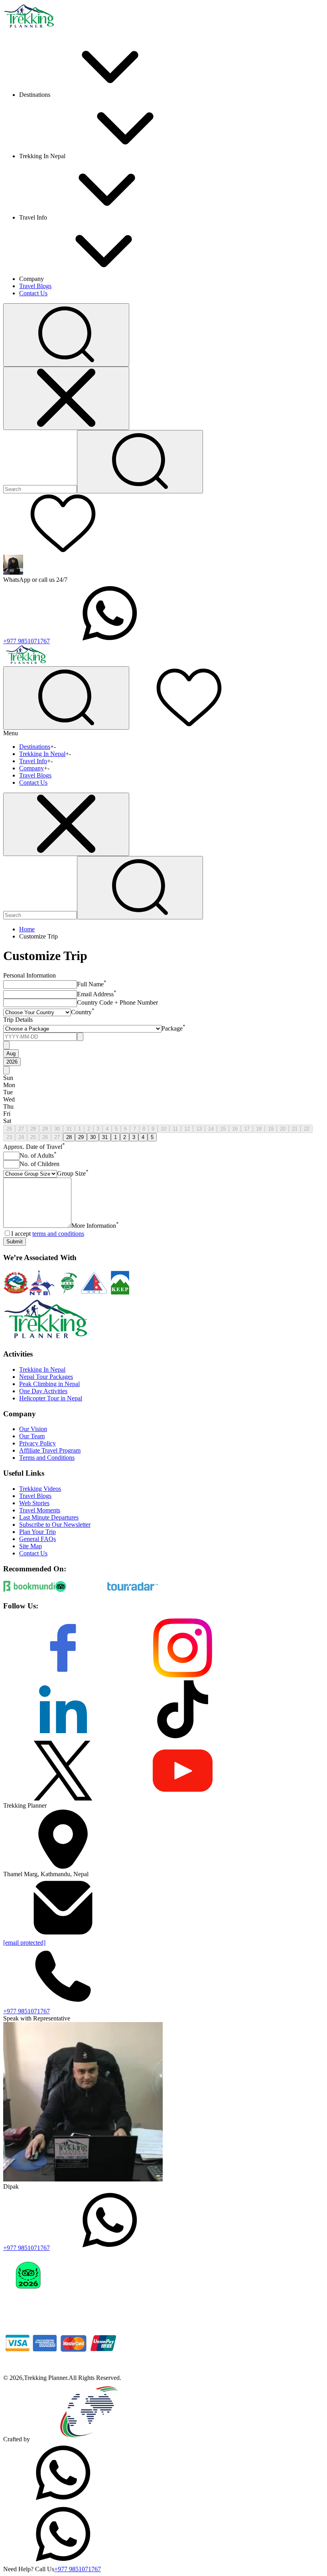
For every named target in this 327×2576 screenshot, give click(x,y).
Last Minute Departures (49, 1517)
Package (173, 1028)
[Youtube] (183, 1798)
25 (33, 1137)
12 (187, 1129)
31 (69, 1129)
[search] (140, 888)
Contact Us (33, 293)
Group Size (73, 1173)
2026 (12, 1062)
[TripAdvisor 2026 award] (28, 2309)
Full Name (92, 984)
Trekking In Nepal (42, 754)
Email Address (97, 994)
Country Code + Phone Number (117, 1002)
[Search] (140, 462)
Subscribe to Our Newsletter (55, 1525)
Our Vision (33, 1429)
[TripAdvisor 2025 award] (83, 2309)
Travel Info (33, 761)
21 (295, 1129)
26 (9, 1129)
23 (9, 1137)
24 (21, 1137)
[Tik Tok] (183, 1737)
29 (45, 1129)
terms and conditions (58, 1234)
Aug (11, 1053)
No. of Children (39, 1164)
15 (223, 1129)
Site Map (31, 1546)
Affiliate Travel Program (50, 1450)
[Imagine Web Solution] (90, 2439)
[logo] (46, 1339)
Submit (15, 1242)
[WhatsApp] (63, 2500)
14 (211, 1129)
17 (247, 1129)
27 (21, 1129)
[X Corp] (63, 1798)
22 (307, 1129)
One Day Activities (43, 1391)
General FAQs (37, 1539)
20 (283, 1129)
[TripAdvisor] (81, 1590)
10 (163, 1129)
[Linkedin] (63, 1737)
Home (27, 929)
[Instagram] (183, 1676)
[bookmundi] (29, 1590)
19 (271, 1129)
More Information (95, 1226)
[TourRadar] (133, 1590)
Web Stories (34, 1503)
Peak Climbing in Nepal (49, 1384)
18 (259, 1129)
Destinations (35, 747)
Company (32, 768)
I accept (48, 1234)
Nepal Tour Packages (46, 1377)
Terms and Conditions (47, 1458)
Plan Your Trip (37, 1532)
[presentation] (40, 1037)
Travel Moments (40, 1510)
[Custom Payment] (63, 2371)
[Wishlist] (189, 725)
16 (235, 1129)
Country (83, 1012)
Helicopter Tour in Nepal (51, 1398)
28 (33, 1129)
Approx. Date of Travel (34, 1147)
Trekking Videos (40, 1489)
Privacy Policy (37, 1443)
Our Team (32, 1436)
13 (199, 1129)
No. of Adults (38, 1155)
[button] (66, 335)
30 (57, 1129)
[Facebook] (63, 1676)
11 (175, 1129)
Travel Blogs (35, 286)
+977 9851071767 (27, 641)
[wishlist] (63, 551)
